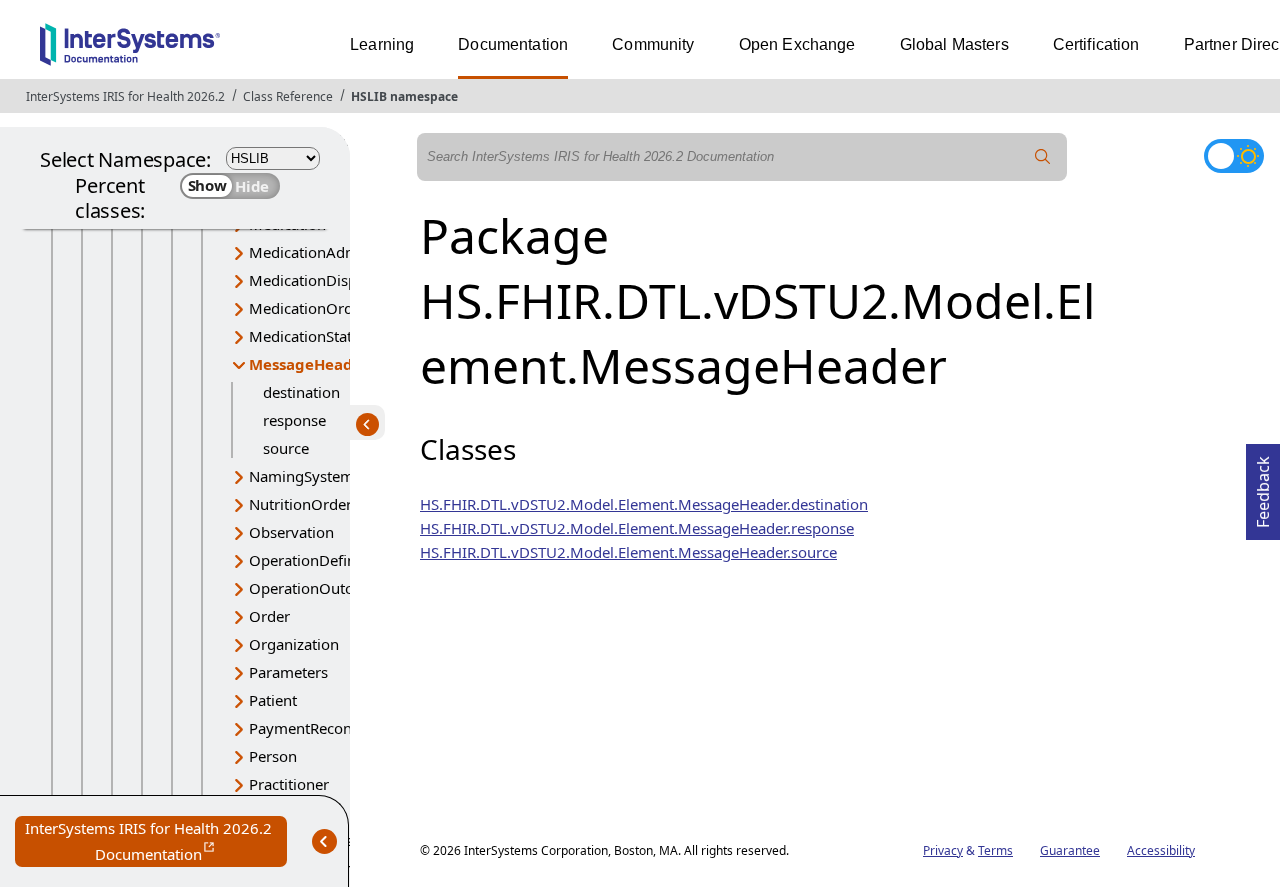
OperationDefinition (318, 560)
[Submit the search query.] (1043, 157)
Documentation (513, 44)
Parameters (288, 672)
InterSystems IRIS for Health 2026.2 (125, 96)
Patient (273, 700)
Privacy (943, 850)
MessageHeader (309, 364)
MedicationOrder (308, 308)
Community (653, 44)
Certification (1096, 44)
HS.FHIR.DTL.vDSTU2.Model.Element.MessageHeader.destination (644, 504)
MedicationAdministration (339, 252)
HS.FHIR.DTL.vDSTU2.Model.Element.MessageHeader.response (637, 528)
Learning (382, 44)
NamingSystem (301, 476)
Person (273, 756)
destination (301, 392)
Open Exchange (797, 44)
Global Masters (954, 44)
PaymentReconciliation (327, 728)
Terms (995, 850)
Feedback (1263, 486)
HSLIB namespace (404, 96)
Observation (291, 532)
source (286, 448)
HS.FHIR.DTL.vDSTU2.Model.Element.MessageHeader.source (628, 552)
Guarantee (1070, 850)
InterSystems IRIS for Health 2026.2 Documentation (156, 842)
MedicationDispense (319, 280)
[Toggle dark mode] (1234, 156)
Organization (294, 644)
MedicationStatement (322, 336)
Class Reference (288, 96)
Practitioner (289, 784)
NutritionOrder (300, 504)
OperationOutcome (316, 588)
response (294, 420)
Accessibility (1161, 850)
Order (269, 616)
